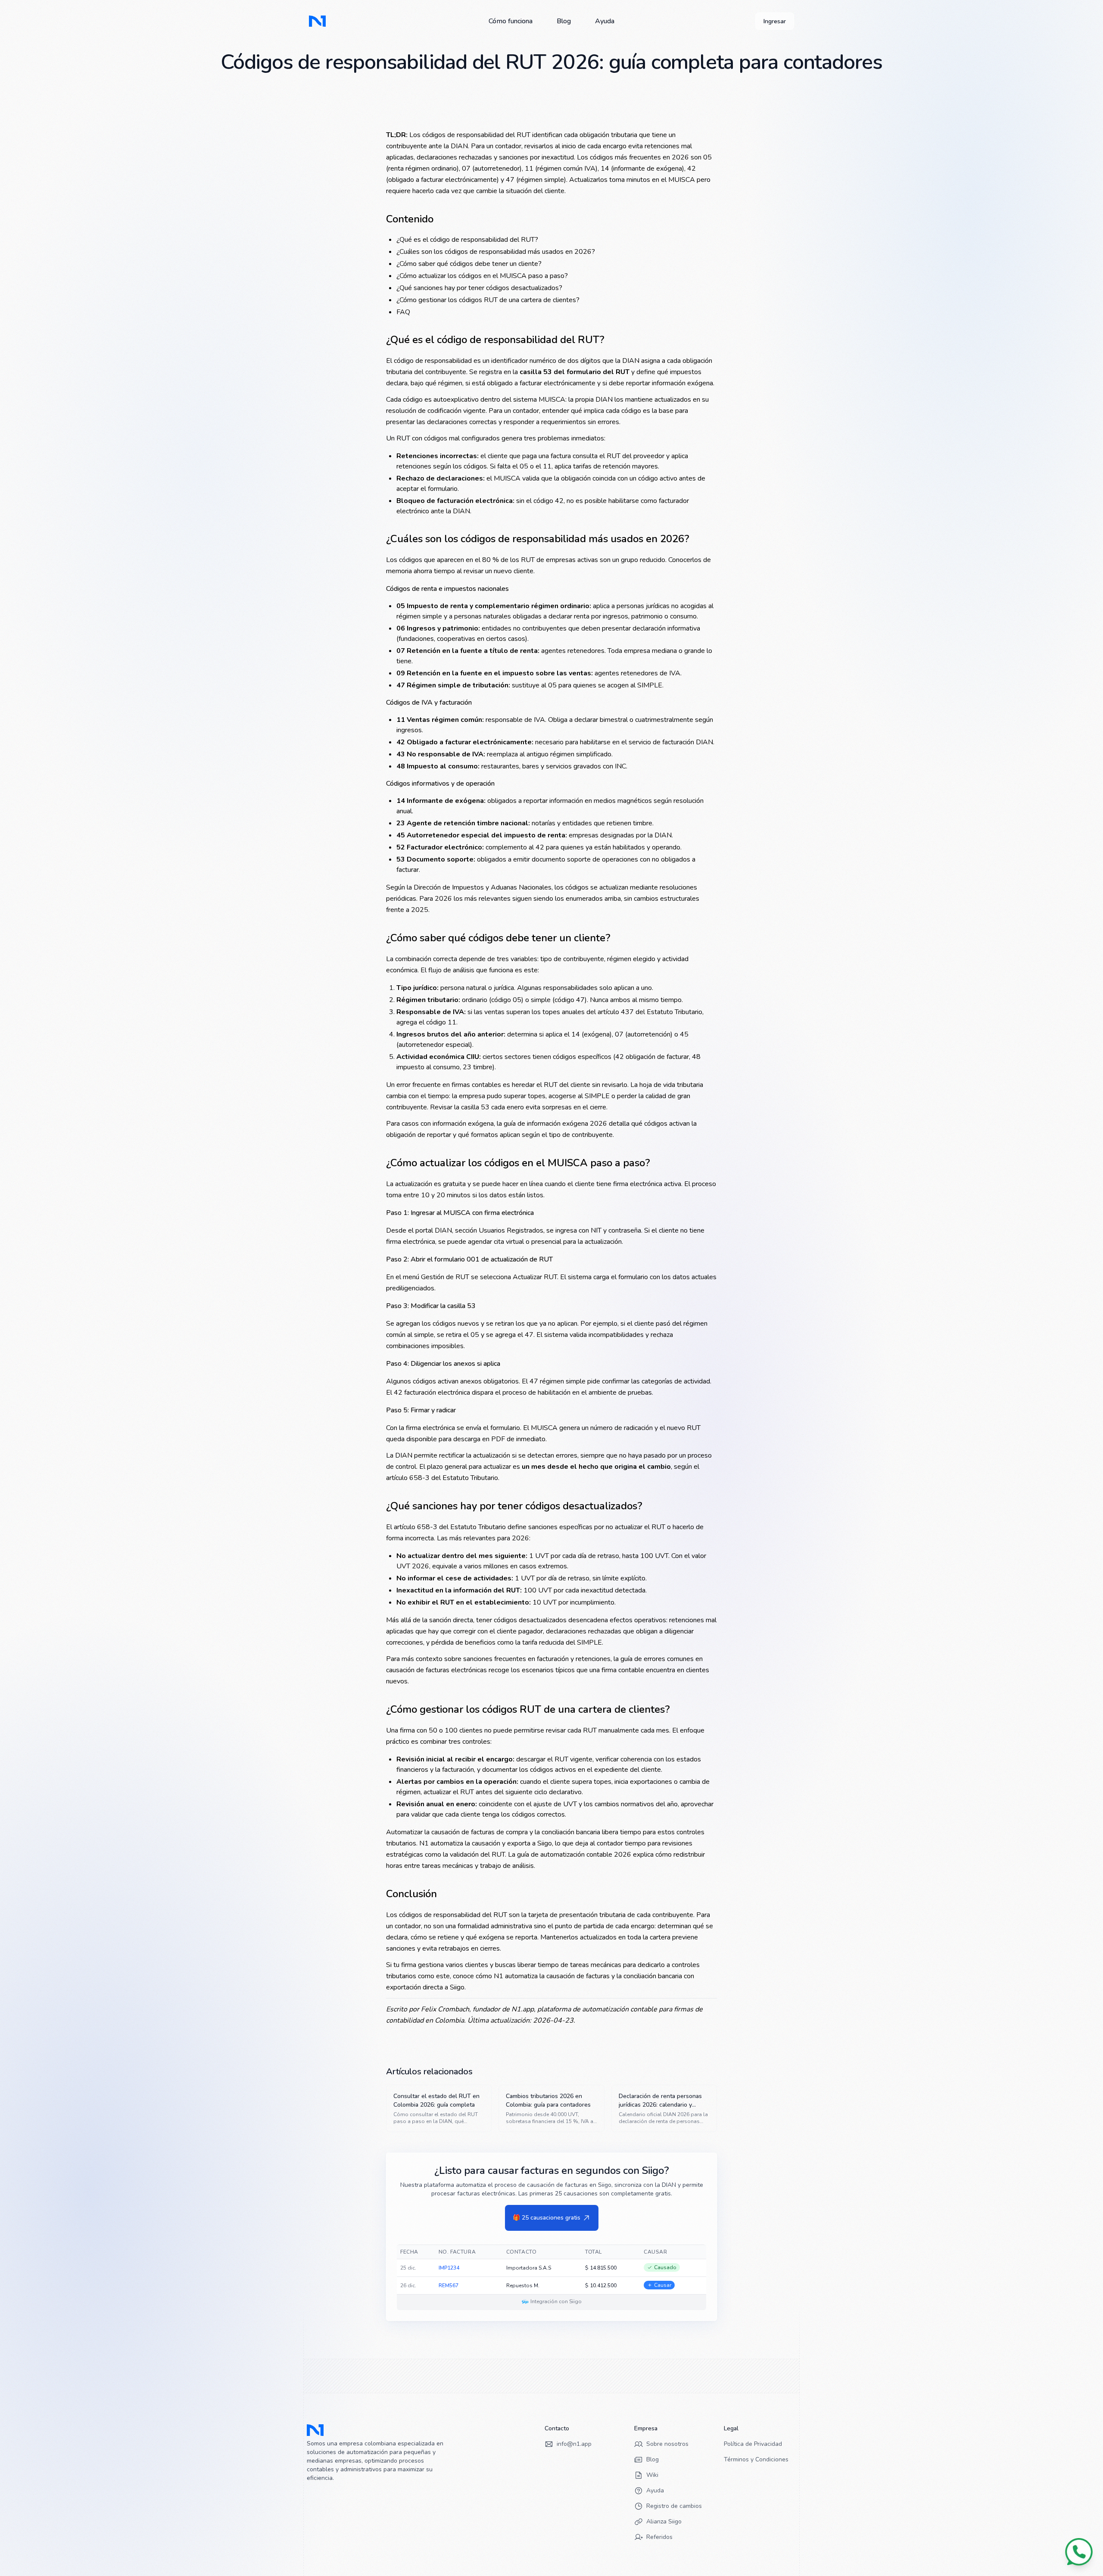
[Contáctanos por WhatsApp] (1079, 2552)
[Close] (664, 1217)
